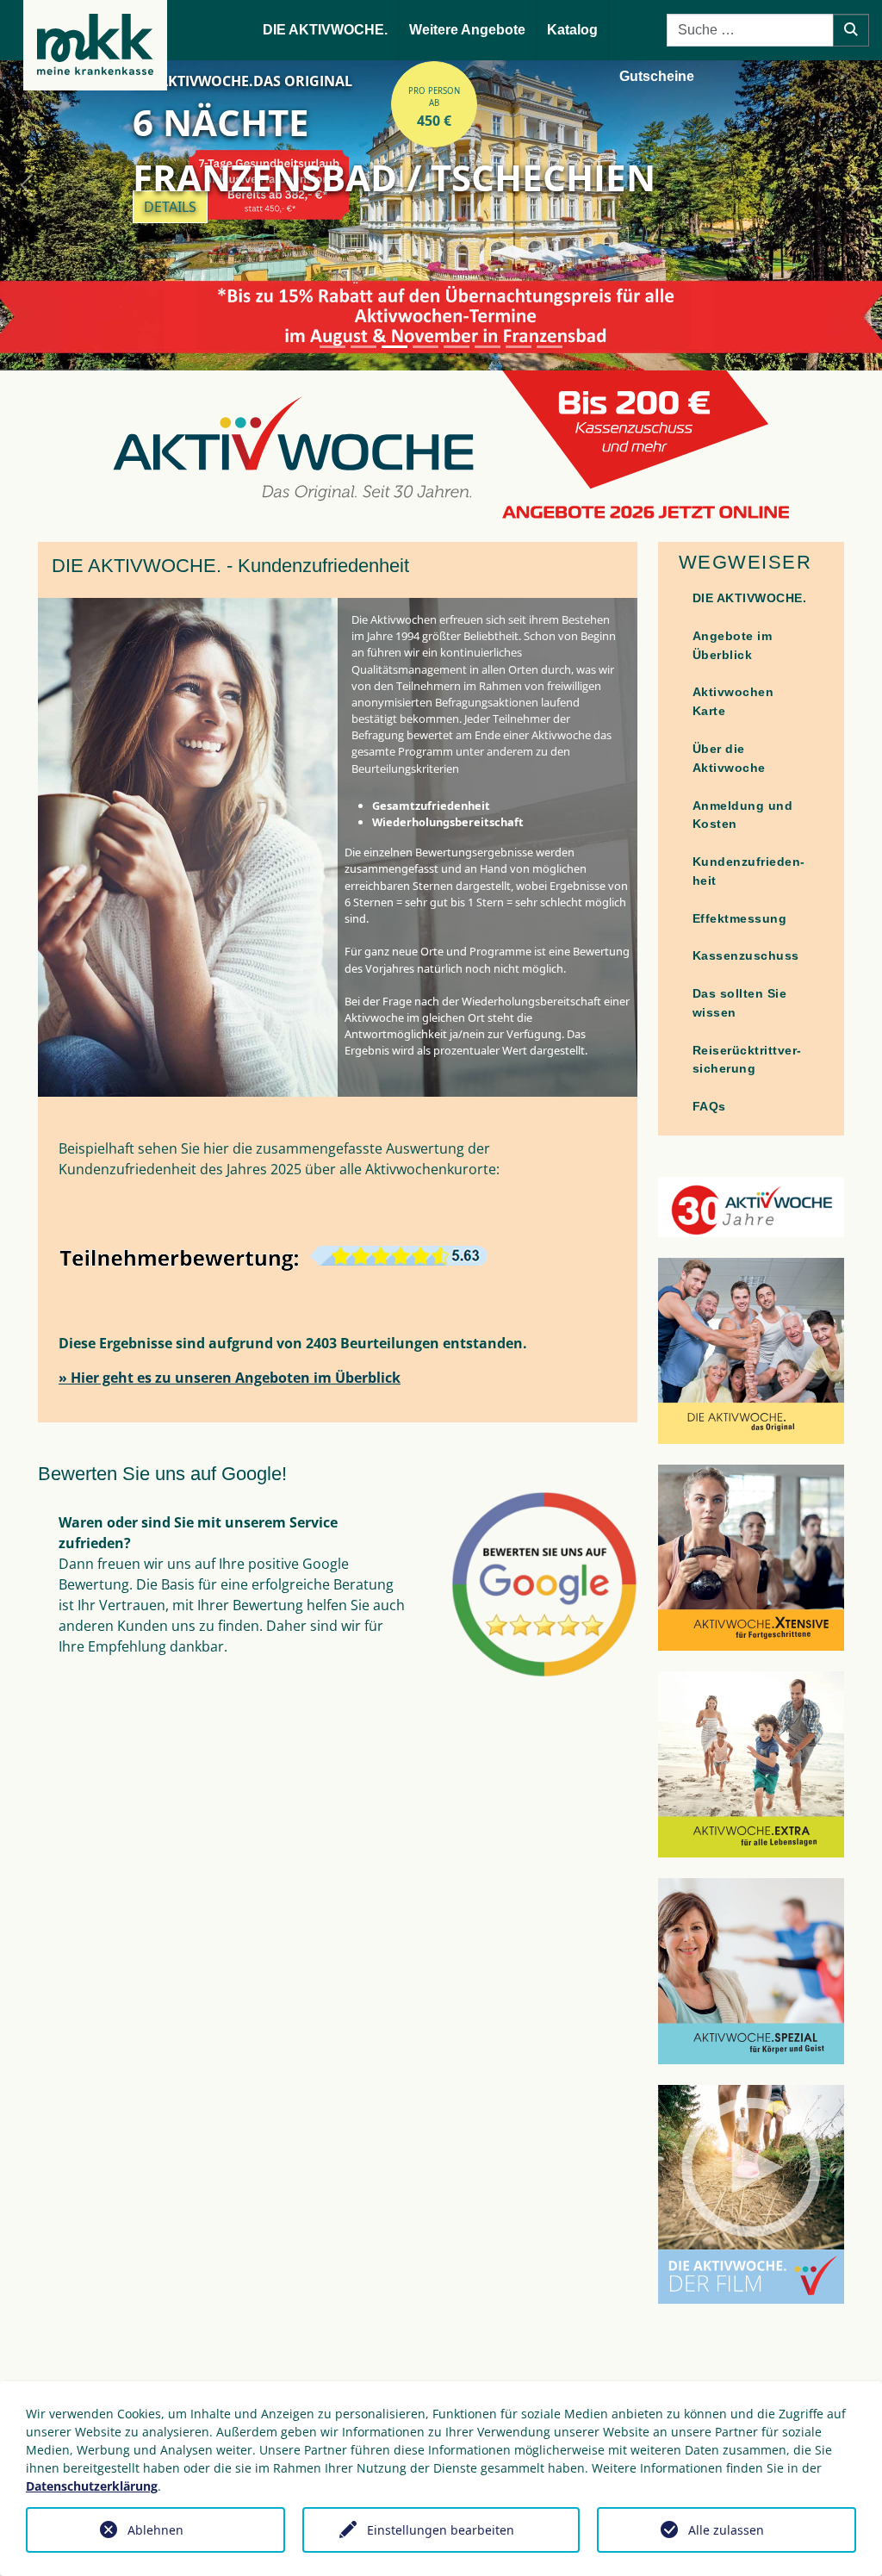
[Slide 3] (394, 347)
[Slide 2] (363, 347)
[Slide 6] (488, 347)
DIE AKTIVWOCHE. (325, 30)
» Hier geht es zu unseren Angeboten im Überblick (230, 1378)
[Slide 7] (519, 347)
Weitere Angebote (467, 30)
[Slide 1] (332, 347)
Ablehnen (155, 2530)
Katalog (572, 30)
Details (170, 207)
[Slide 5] (457, 347)
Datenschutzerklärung (92, 2486)
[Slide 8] (550, 347)
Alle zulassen (726, 2530)
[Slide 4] (425, 347)
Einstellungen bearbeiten (441, 2530)
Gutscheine (657, 76)
